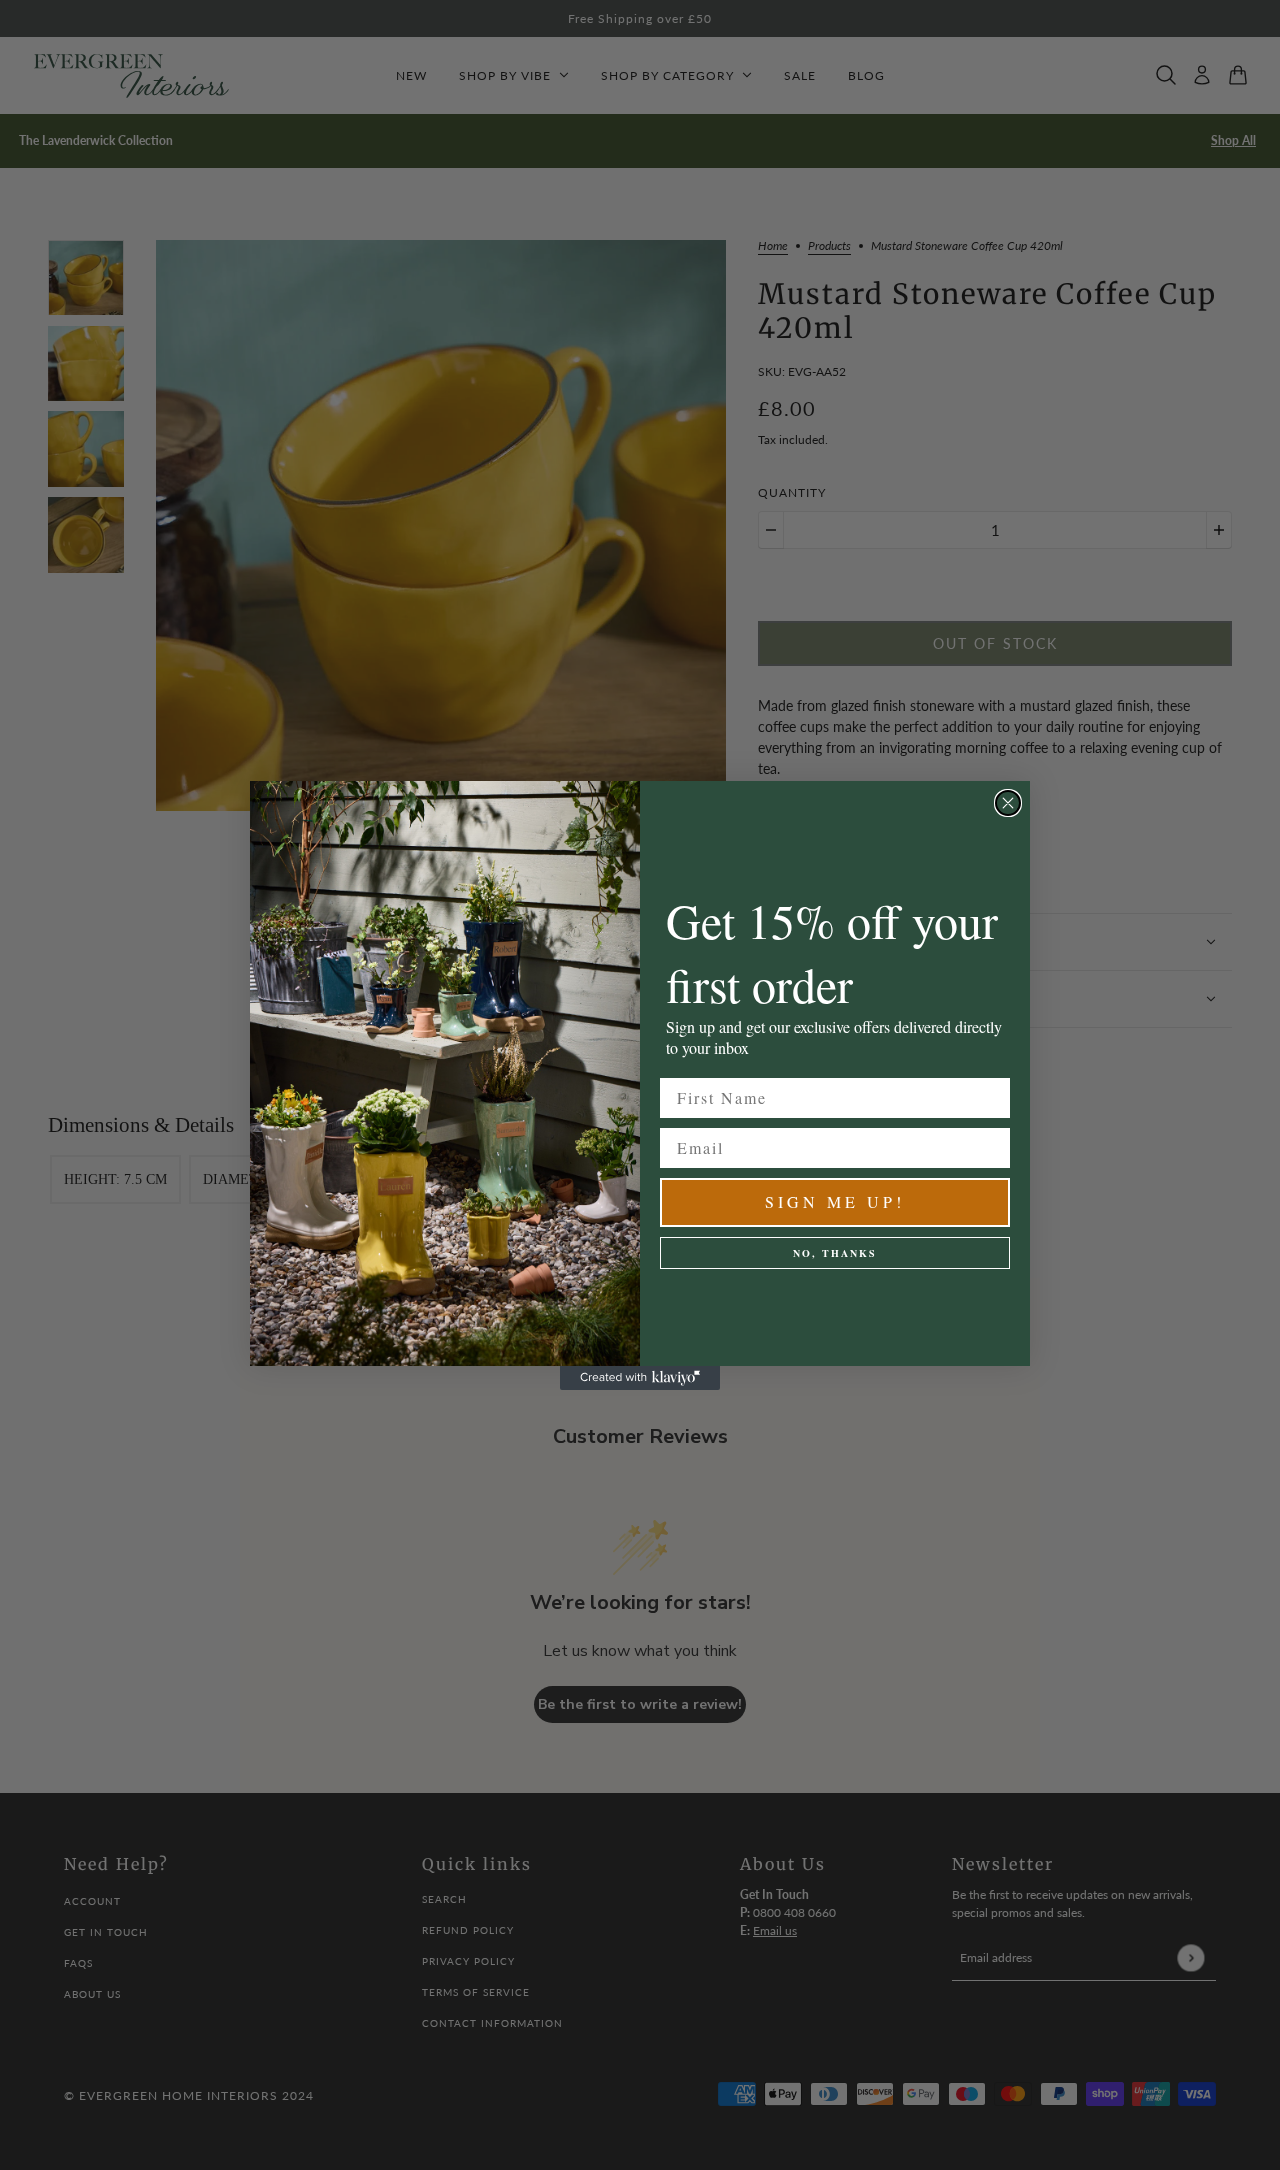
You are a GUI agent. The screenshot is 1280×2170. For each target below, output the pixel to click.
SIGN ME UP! (835, 1201)
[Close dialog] (1008, 803)
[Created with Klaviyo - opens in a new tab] (640, 1378)
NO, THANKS (835, 1253)
